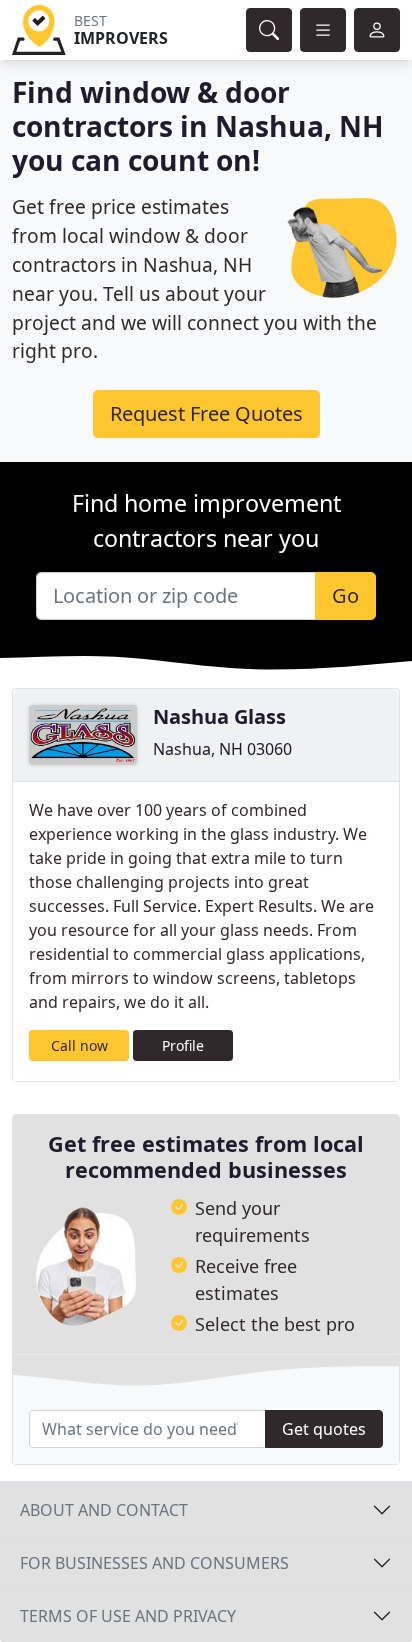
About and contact (104, 1510)
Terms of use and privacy (128, 1616)
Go (345, 595)
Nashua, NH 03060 (222, 749)
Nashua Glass (219, 716)
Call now (79, 1045)
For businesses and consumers (154, 1563)
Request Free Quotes (206, 413)
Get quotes (324, 1429)
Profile (183, 1045)
